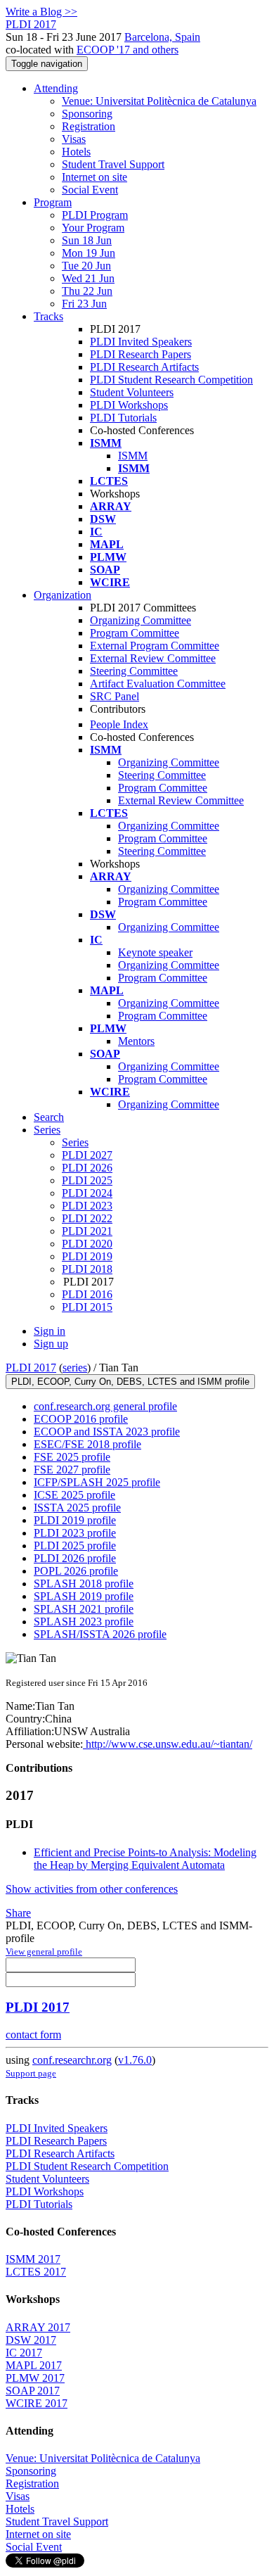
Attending (56, 88)
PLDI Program (95, 215)
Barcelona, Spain (162, 37)
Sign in (50, 1331)
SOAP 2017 (33, 2391)
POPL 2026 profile (76, 1571)
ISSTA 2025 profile (77, 1508)
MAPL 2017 (34, 2365)
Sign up (51, 1344)
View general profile (44, 1952)
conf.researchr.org (72, 2060)
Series (75, 1142)
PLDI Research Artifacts (144, 367)
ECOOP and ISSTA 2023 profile (107, 1432)
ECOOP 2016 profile (81, 1419)
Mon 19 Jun (89, 253)
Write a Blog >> (41, 12)
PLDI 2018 (87, 1269)
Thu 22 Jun (87, 291)
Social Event (90, 190)
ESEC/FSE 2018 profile (87, 1444)
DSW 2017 (31, 2340)
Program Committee (135, 633)
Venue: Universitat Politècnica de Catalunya (159, 101)
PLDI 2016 (87, 1294)
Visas (74, 139)
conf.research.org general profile (105, 1406)
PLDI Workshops (129, 405)
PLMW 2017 (35, 2378)
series (75, 1368)
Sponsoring (87, 114)
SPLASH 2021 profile (84, 1609)
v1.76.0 (135, 2060)
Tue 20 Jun (86, 266)
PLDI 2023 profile (75, 1533)
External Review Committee (153, 658)
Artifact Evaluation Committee (158, 684)
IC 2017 (24, 2353)
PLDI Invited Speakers (141, 342)
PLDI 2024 (87, 1193)
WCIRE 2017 (37, 2403)
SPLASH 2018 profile (84, 1584)
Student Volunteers (132, 392)
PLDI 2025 (87, 1180)
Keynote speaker (155, 952)
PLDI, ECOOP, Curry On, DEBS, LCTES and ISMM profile (130, 1382)
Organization (63, 595)
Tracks (48, 316)
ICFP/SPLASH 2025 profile (97, 1482)
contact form (33, 2035)
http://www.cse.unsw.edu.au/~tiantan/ (168, 1744)
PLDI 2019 (87, 1256)
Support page (31, 2073)
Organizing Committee (141, 620)
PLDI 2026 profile (75, 1558)
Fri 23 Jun (84, 304)
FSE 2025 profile (72, 1457)
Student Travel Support (113, 164)
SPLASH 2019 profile (84, 1596)
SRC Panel (115, 696)
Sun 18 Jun (87, 240)
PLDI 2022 (87, 1218)
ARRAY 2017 (38, 2327)
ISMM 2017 (33, 2259)
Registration (89, 126)
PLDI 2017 (31, 1368)
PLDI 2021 (87, 1231)
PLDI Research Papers (141, 354)
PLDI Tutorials (123, 418)
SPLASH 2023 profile (84, 1622)
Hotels (76, 152)
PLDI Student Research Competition (171, 380)
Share (18, 1913)
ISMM (133, 456)
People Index (119, 724)
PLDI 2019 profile (75, 1520)
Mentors (136, 1041)
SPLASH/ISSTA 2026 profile (100, 1634)
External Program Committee (155, 646)
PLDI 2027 (87, 1155)
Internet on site (94, 177)
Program (53, 202)
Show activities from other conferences (92, 1889)
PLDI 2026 (87, 1168)
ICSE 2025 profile (74, 1495)
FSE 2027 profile (72, 1470)
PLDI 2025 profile (75, 1546)
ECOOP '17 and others (128, 50)
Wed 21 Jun (88, 278)
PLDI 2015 (87, 1307)
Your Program (93, 228)
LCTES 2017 (36, 2272)
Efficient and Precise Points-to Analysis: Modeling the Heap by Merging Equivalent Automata (145, 1859)
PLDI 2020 (87, 1244)
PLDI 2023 (87, 1206)
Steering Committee (134, 671)
